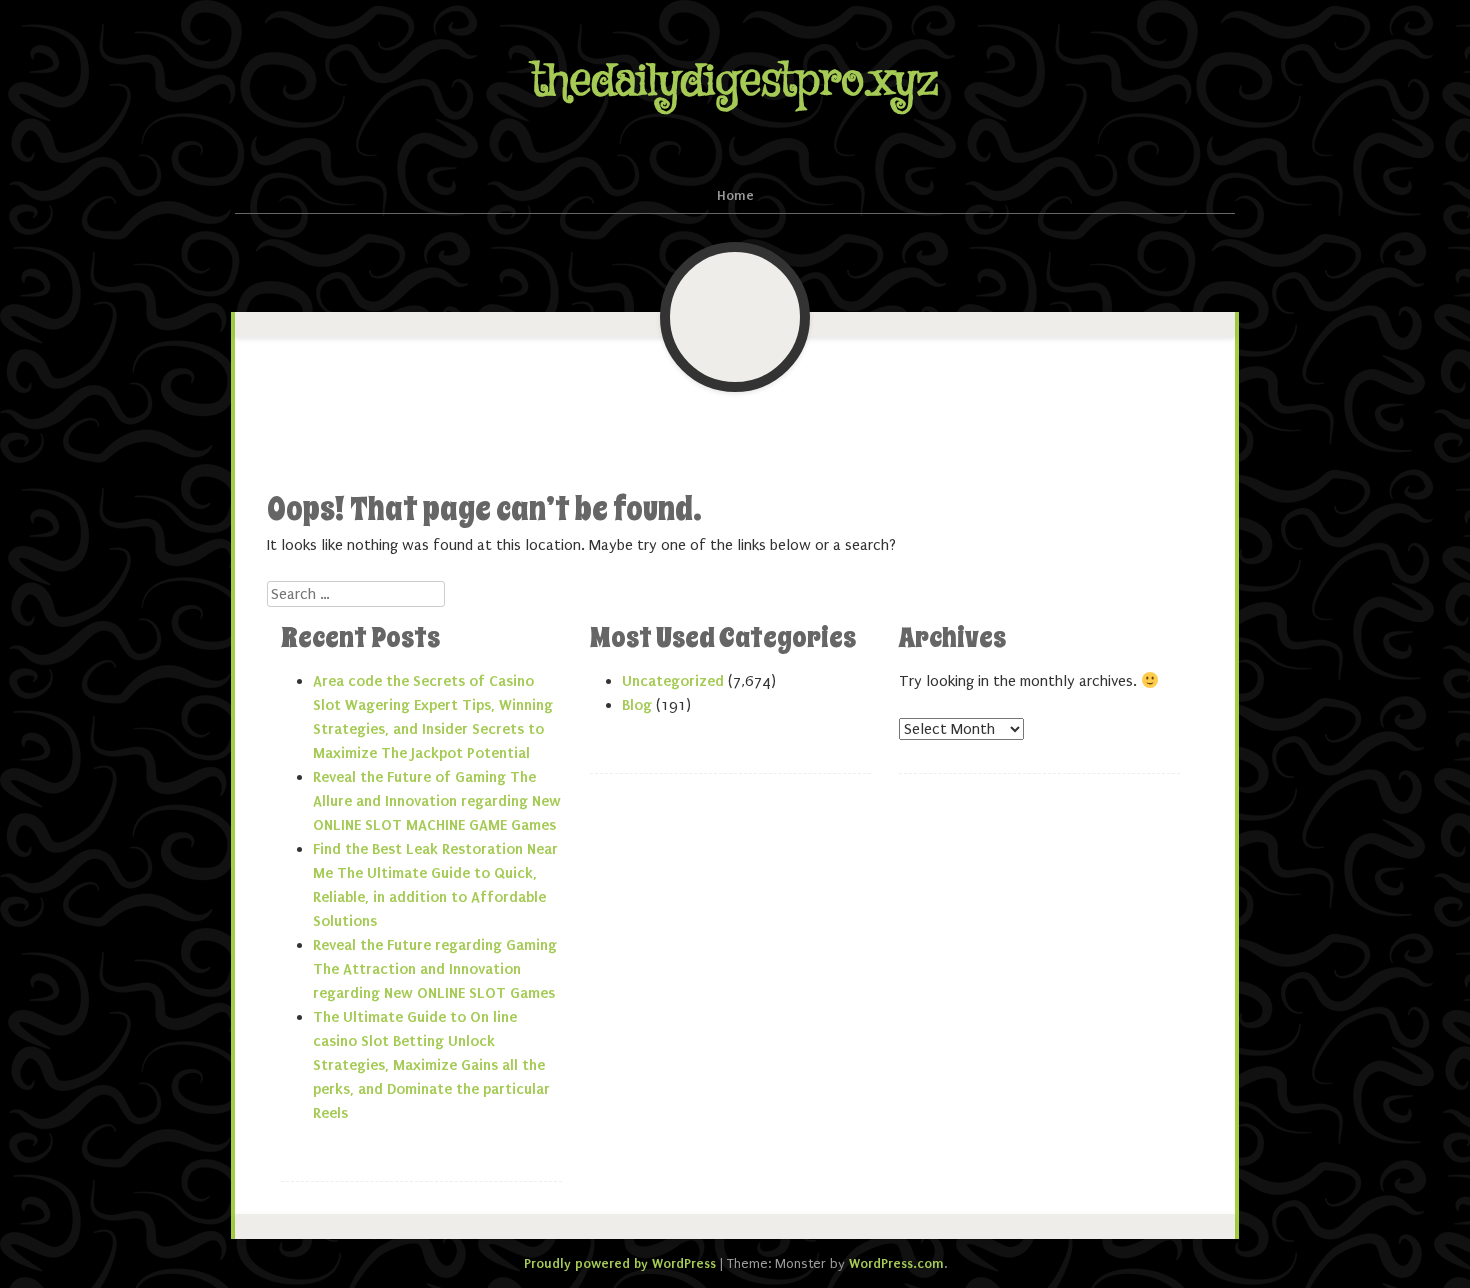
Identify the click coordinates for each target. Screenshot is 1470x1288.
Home (735, 195)
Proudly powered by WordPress (620, 1263)
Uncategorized (673, 681)
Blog (637, 705)
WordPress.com (896, 1263)
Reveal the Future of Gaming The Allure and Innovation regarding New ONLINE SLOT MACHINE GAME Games (437, 801)
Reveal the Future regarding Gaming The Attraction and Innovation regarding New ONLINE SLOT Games (435, 969)
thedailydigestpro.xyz (735, 81)
